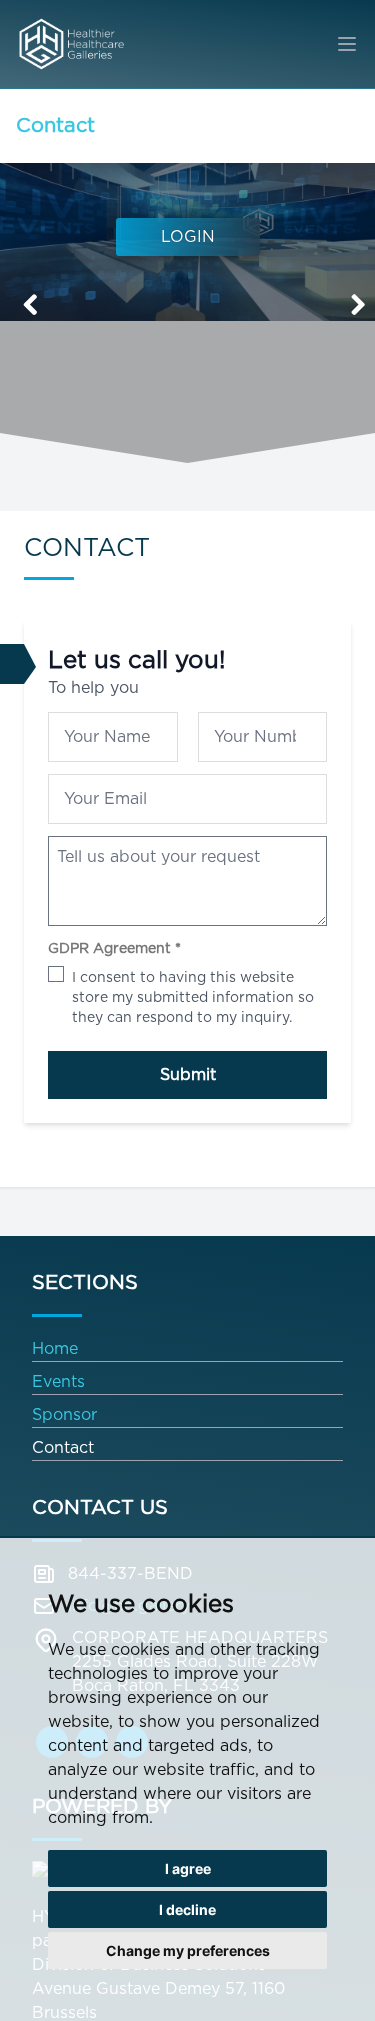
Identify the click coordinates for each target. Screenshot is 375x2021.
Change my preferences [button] (188, 1950)
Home (55, 1348)
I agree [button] (188, 1868)
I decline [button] (187, 1909)
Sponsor (64, 1414)
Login (188, 236)
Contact (55, 125)
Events (58, 1381)
